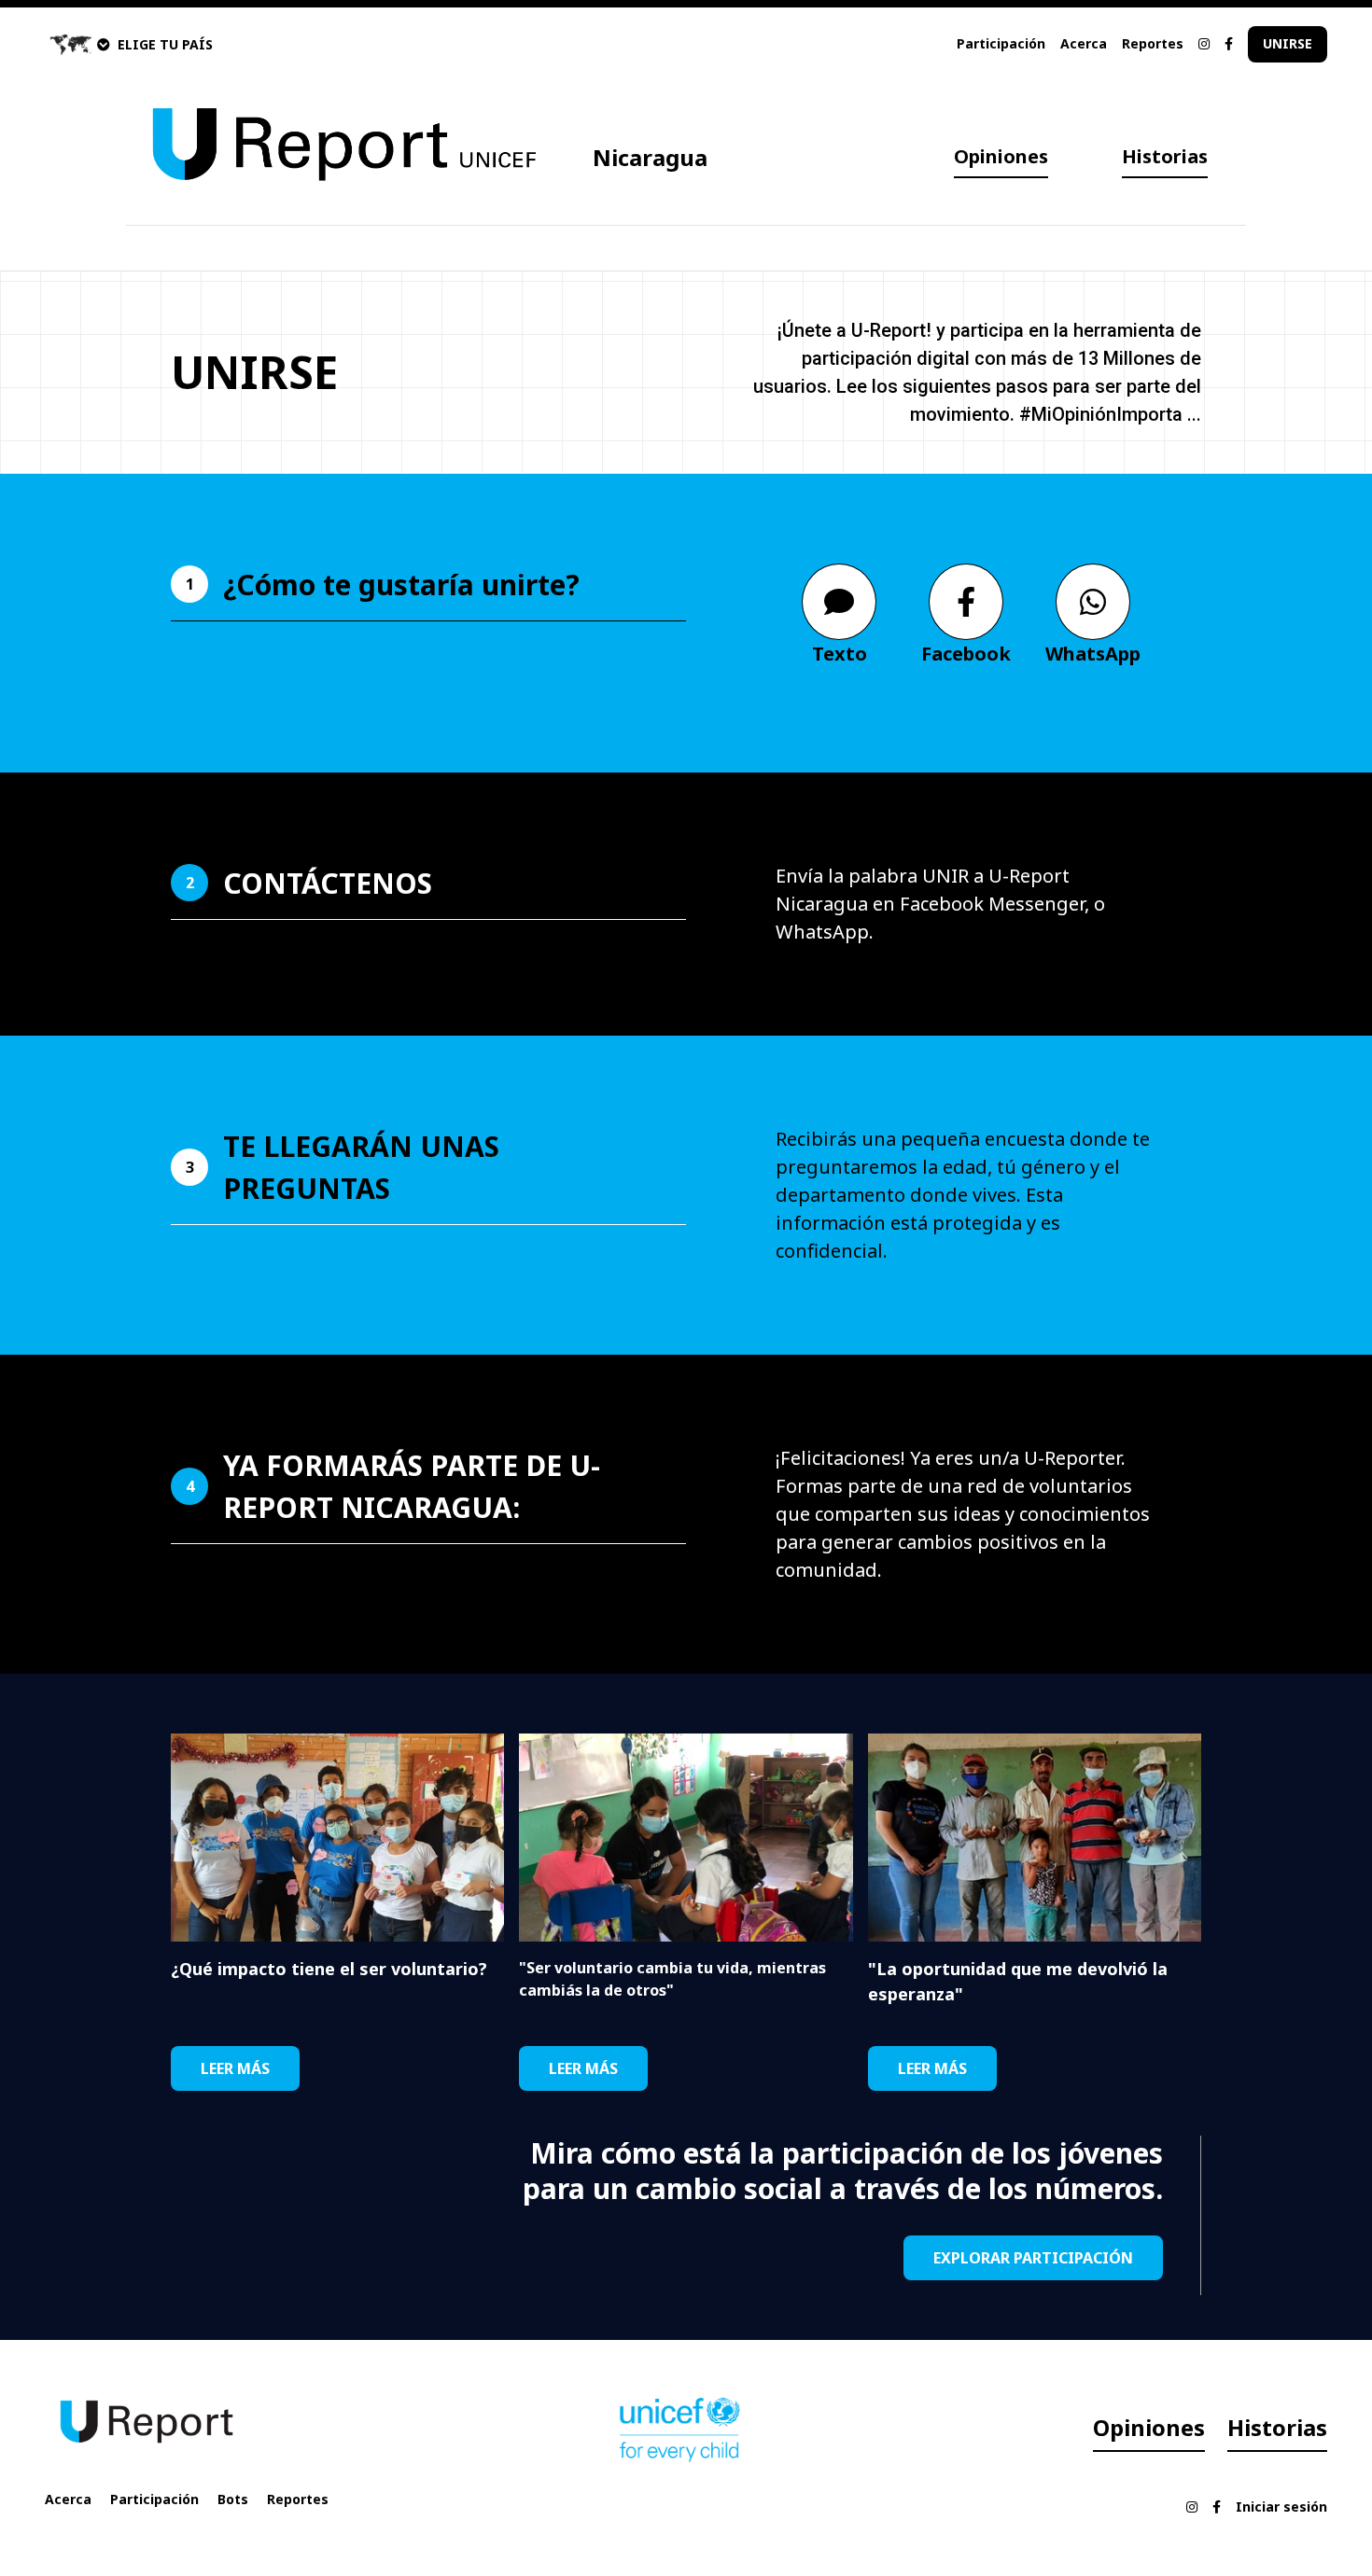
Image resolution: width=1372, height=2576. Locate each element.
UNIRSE (1288, 43)
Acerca (1084, 43)
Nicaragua (650, 157)
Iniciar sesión (1281, 2506)
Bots (233, 2499)
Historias (1165, 156)
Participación (1001, 43)
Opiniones (1001, 156)
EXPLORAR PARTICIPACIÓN (1033, 2258)
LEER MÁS (235, 2068)
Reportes (1153, 43)
